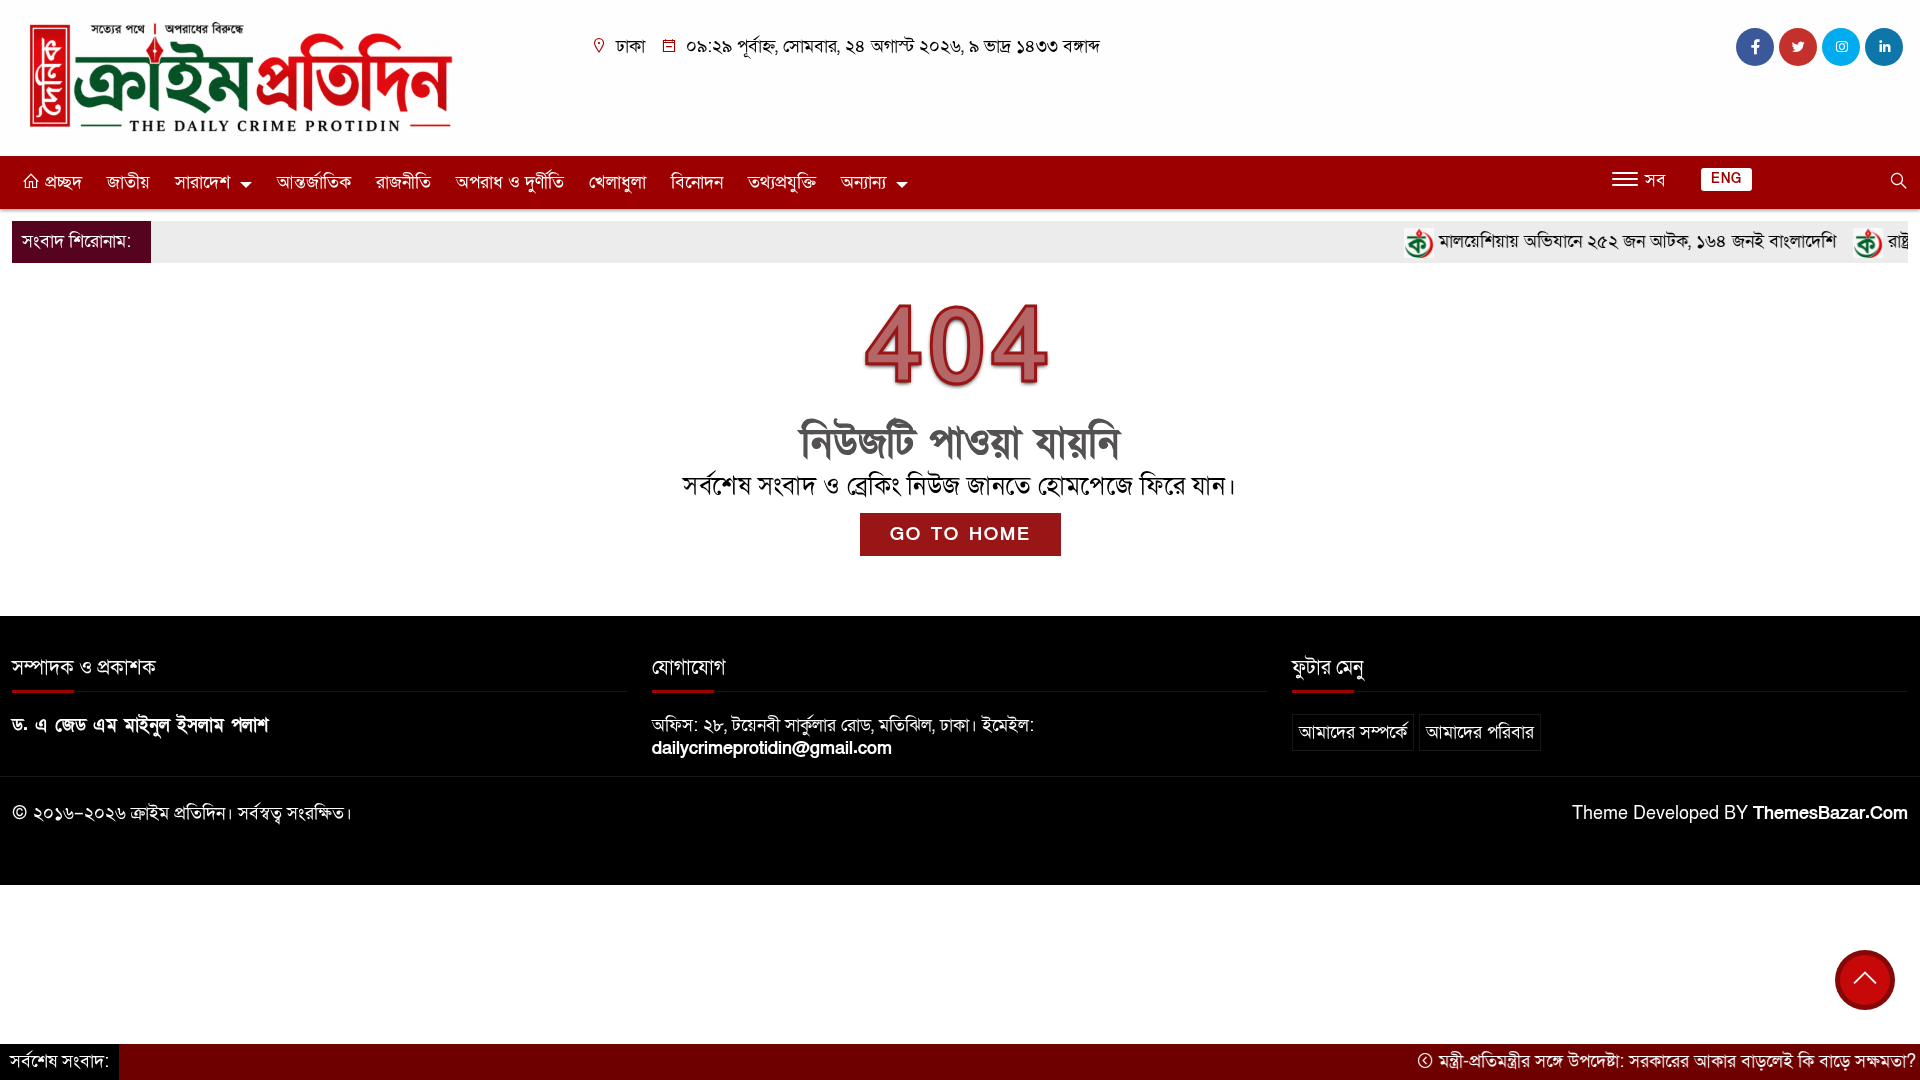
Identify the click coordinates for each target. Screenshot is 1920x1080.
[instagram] (1841, 47)
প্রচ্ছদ (61, 182)
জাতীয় (128, 182)
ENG (1726, 179)
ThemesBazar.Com (1830, 813)
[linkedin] (1884, 47)
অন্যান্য (863, 182)
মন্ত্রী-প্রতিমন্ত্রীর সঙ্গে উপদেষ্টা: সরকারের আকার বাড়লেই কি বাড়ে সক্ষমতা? (1652, 1061)
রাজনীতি (403, 182)
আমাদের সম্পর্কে (1353, 732)
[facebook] (1755, 47)
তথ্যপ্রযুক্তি (782, 182)
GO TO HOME (960, 534)
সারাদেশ (202, 182)
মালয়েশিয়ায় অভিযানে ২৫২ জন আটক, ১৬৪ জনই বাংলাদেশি (1612, 241)
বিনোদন (697, 182)
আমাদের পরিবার (1480, 732)
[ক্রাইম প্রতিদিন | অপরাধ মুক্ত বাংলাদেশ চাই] (240, 77)
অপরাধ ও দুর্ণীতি (510, 182)
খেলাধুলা (617, 182)
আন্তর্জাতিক (314, 182)
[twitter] (1798, 47)
